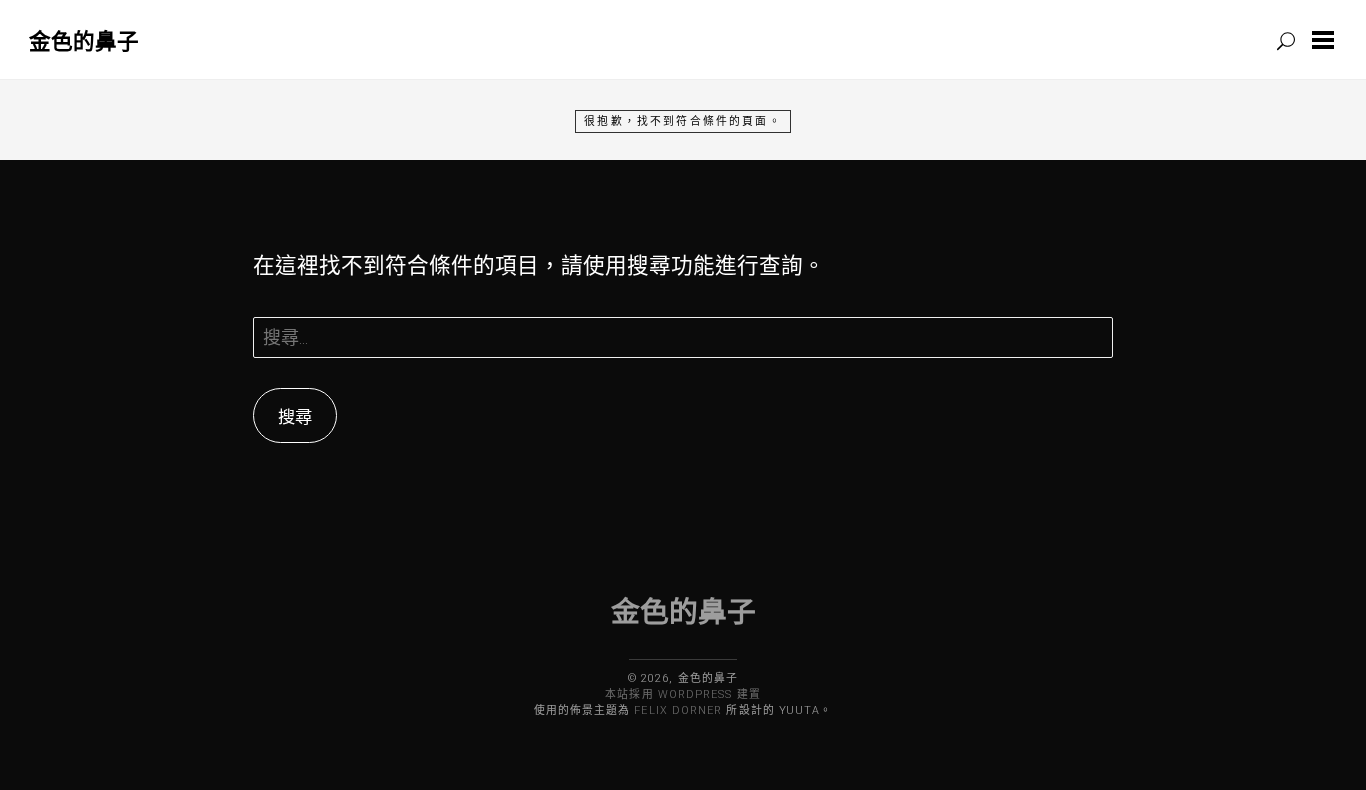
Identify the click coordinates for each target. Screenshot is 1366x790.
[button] (1327, 40)
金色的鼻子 (84, 40)
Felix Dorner (678, 710)
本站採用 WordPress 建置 (682, 694)
